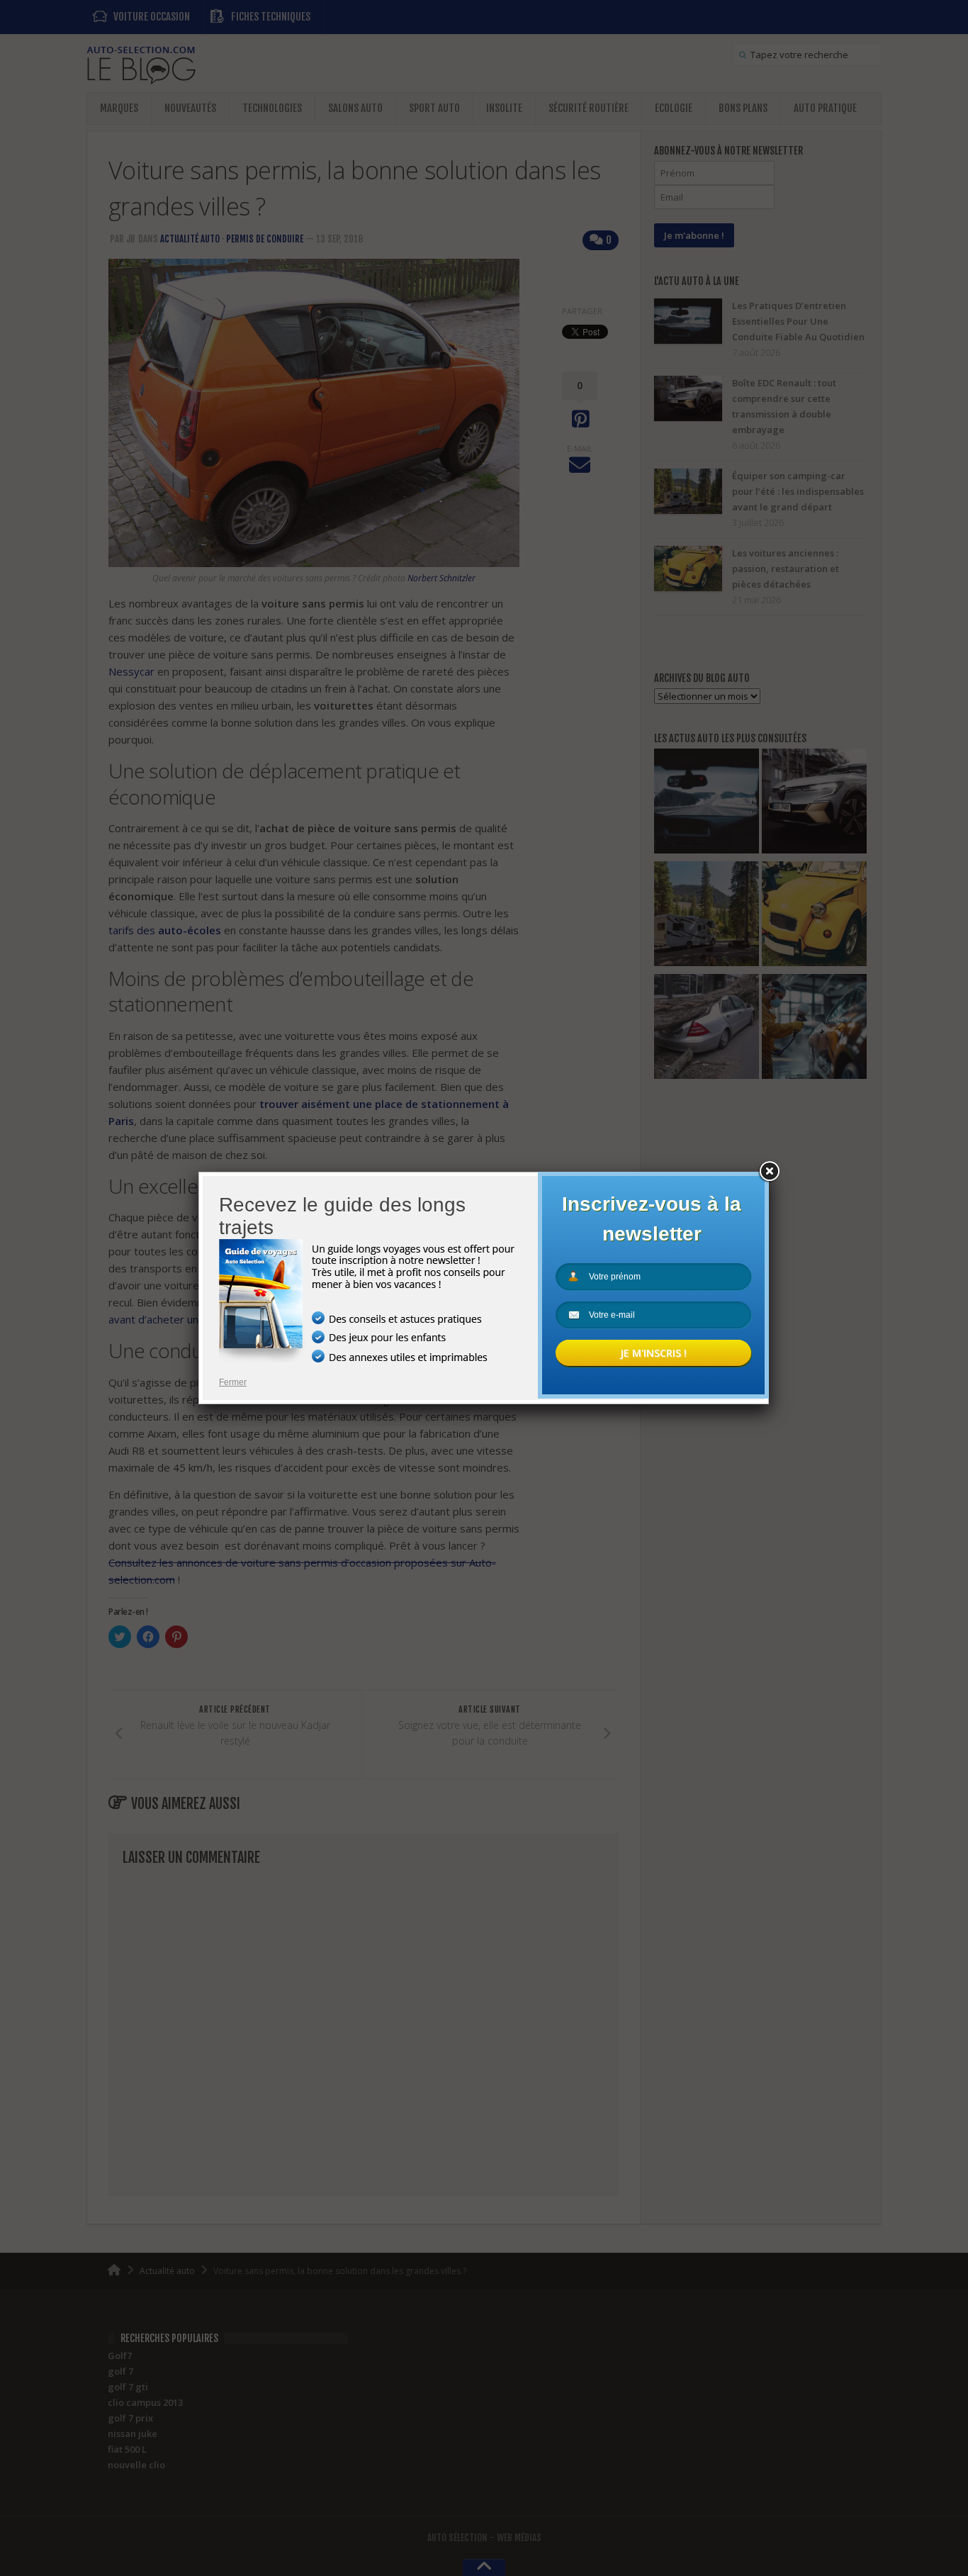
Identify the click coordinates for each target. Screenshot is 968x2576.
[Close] (769, 1172)
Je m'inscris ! (653, 1353)
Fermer (233, 1382)
